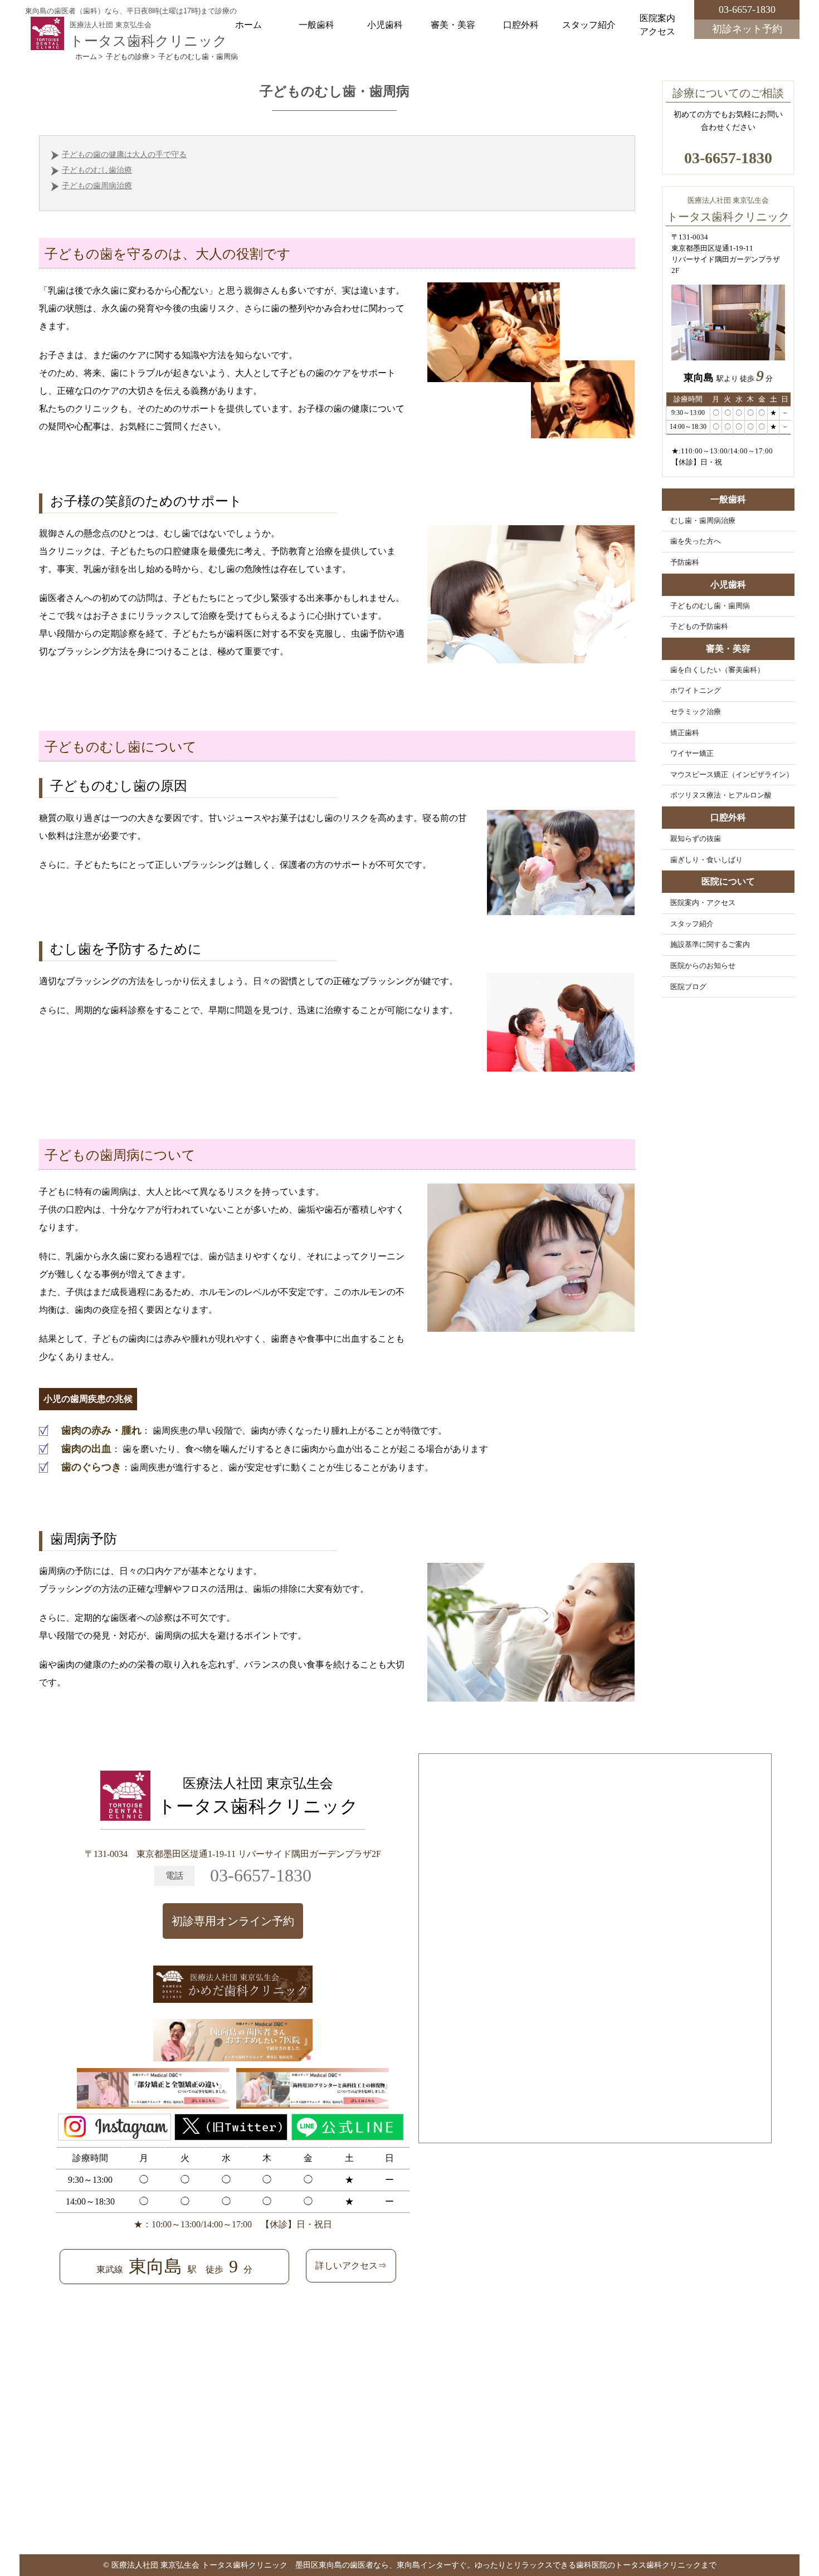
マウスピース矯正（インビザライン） (732, 775)
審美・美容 (453, 25)
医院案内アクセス (657, 25)
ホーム (248, 25)
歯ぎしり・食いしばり (706, 860)
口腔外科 (521, 25)
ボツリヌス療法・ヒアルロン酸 (721, 795)
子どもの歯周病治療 (97, 186)
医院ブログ (688, 987)
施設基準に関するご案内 (710, 945)
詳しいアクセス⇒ (351, 2265)
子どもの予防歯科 (699, 627)
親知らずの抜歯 (696, 839)
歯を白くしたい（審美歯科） (717, 670)
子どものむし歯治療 (97, 170)
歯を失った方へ (696, 541)
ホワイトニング (696, 691)
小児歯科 (385, 25)
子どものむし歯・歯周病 (710, 606)
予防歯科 (685, 563)
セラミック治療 (696, 712)
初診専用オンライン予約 (233, 1921)
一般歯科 (316, 25)
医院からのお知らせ (703, 966)
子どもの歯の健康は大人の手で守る (124, 155)
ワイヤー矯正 (692, 754)
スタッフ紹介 (589, 25)
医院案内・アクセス (703, 903)
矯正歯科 (685, 733)
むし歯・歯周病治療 (703, 521)
